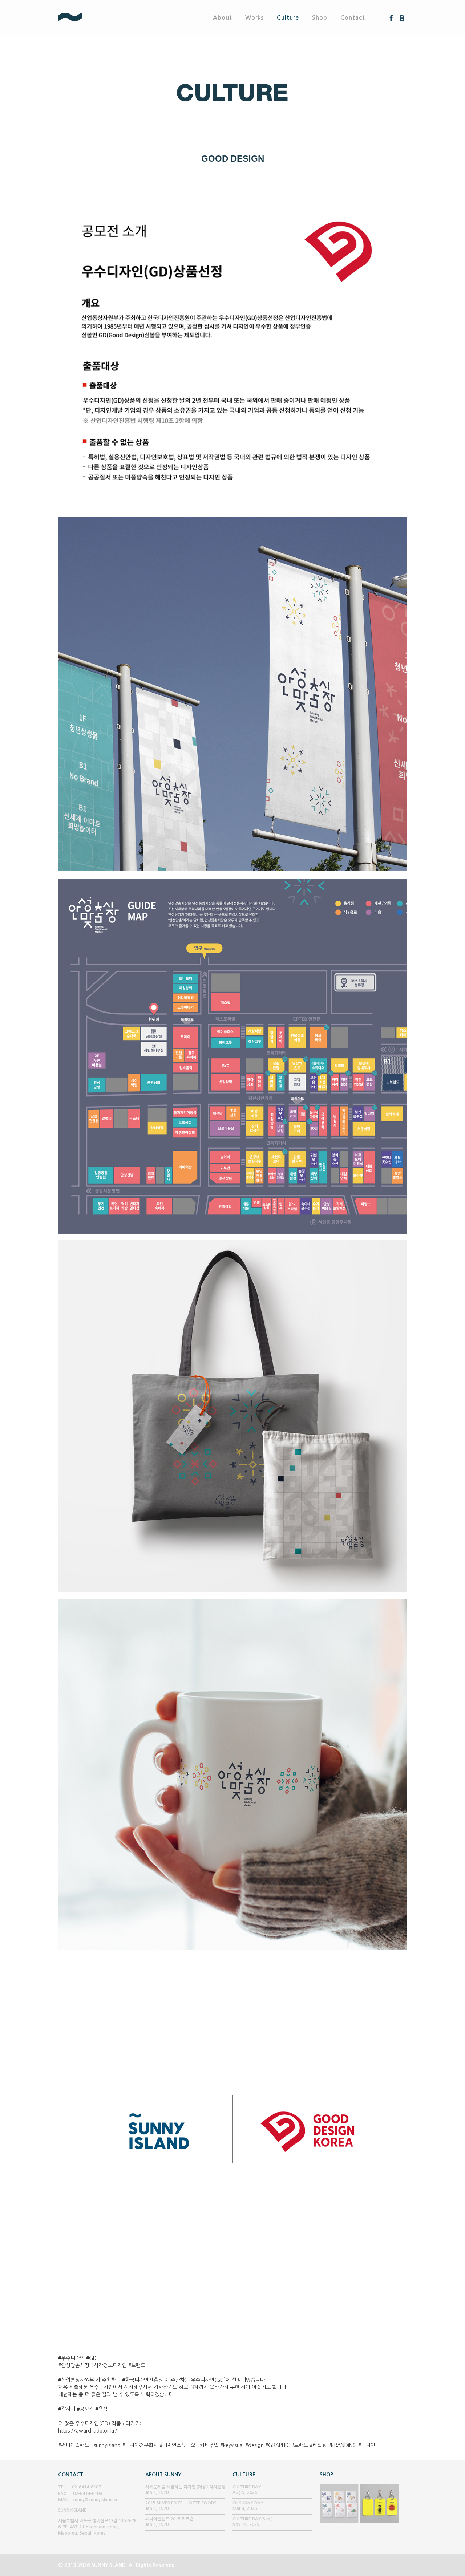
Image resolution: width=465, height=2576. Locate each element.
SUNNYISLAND (97, 18)
